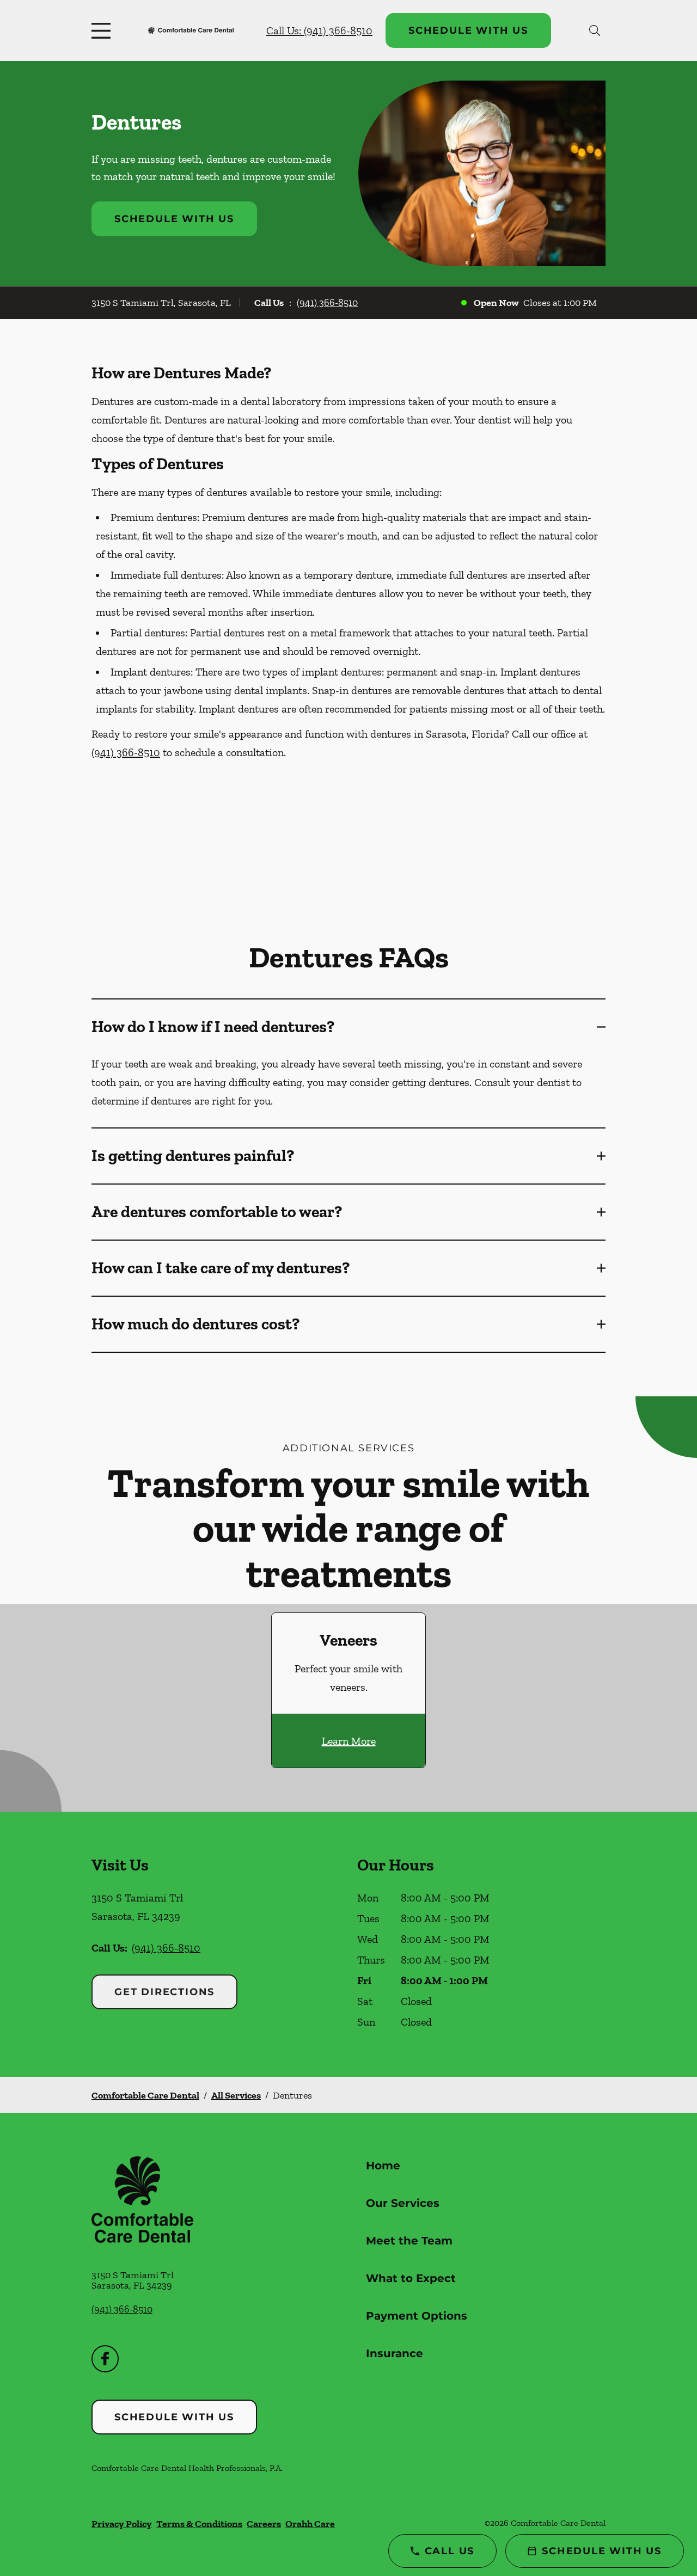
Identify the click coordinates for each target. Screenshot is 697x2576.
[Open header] (103, 30)
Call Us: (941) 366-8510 (319, 30)
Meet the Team (409, 2241)
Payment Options (417, 2316)
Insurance (395, 2353)
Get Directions (164, 1992)
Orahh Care (310, 2524)
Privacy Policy (122, 2524)
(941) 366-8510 (327, 303)
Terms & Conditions (199, 2524)
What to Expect (411, 2278)
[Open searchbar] (595, 30)
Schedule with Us (468, 30)
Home (383, 2166)
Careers (264, 2524)
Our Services (403, 2203)
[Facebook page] (105, 2359)
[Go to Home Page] (191, 31)
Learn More (349, 1741)
